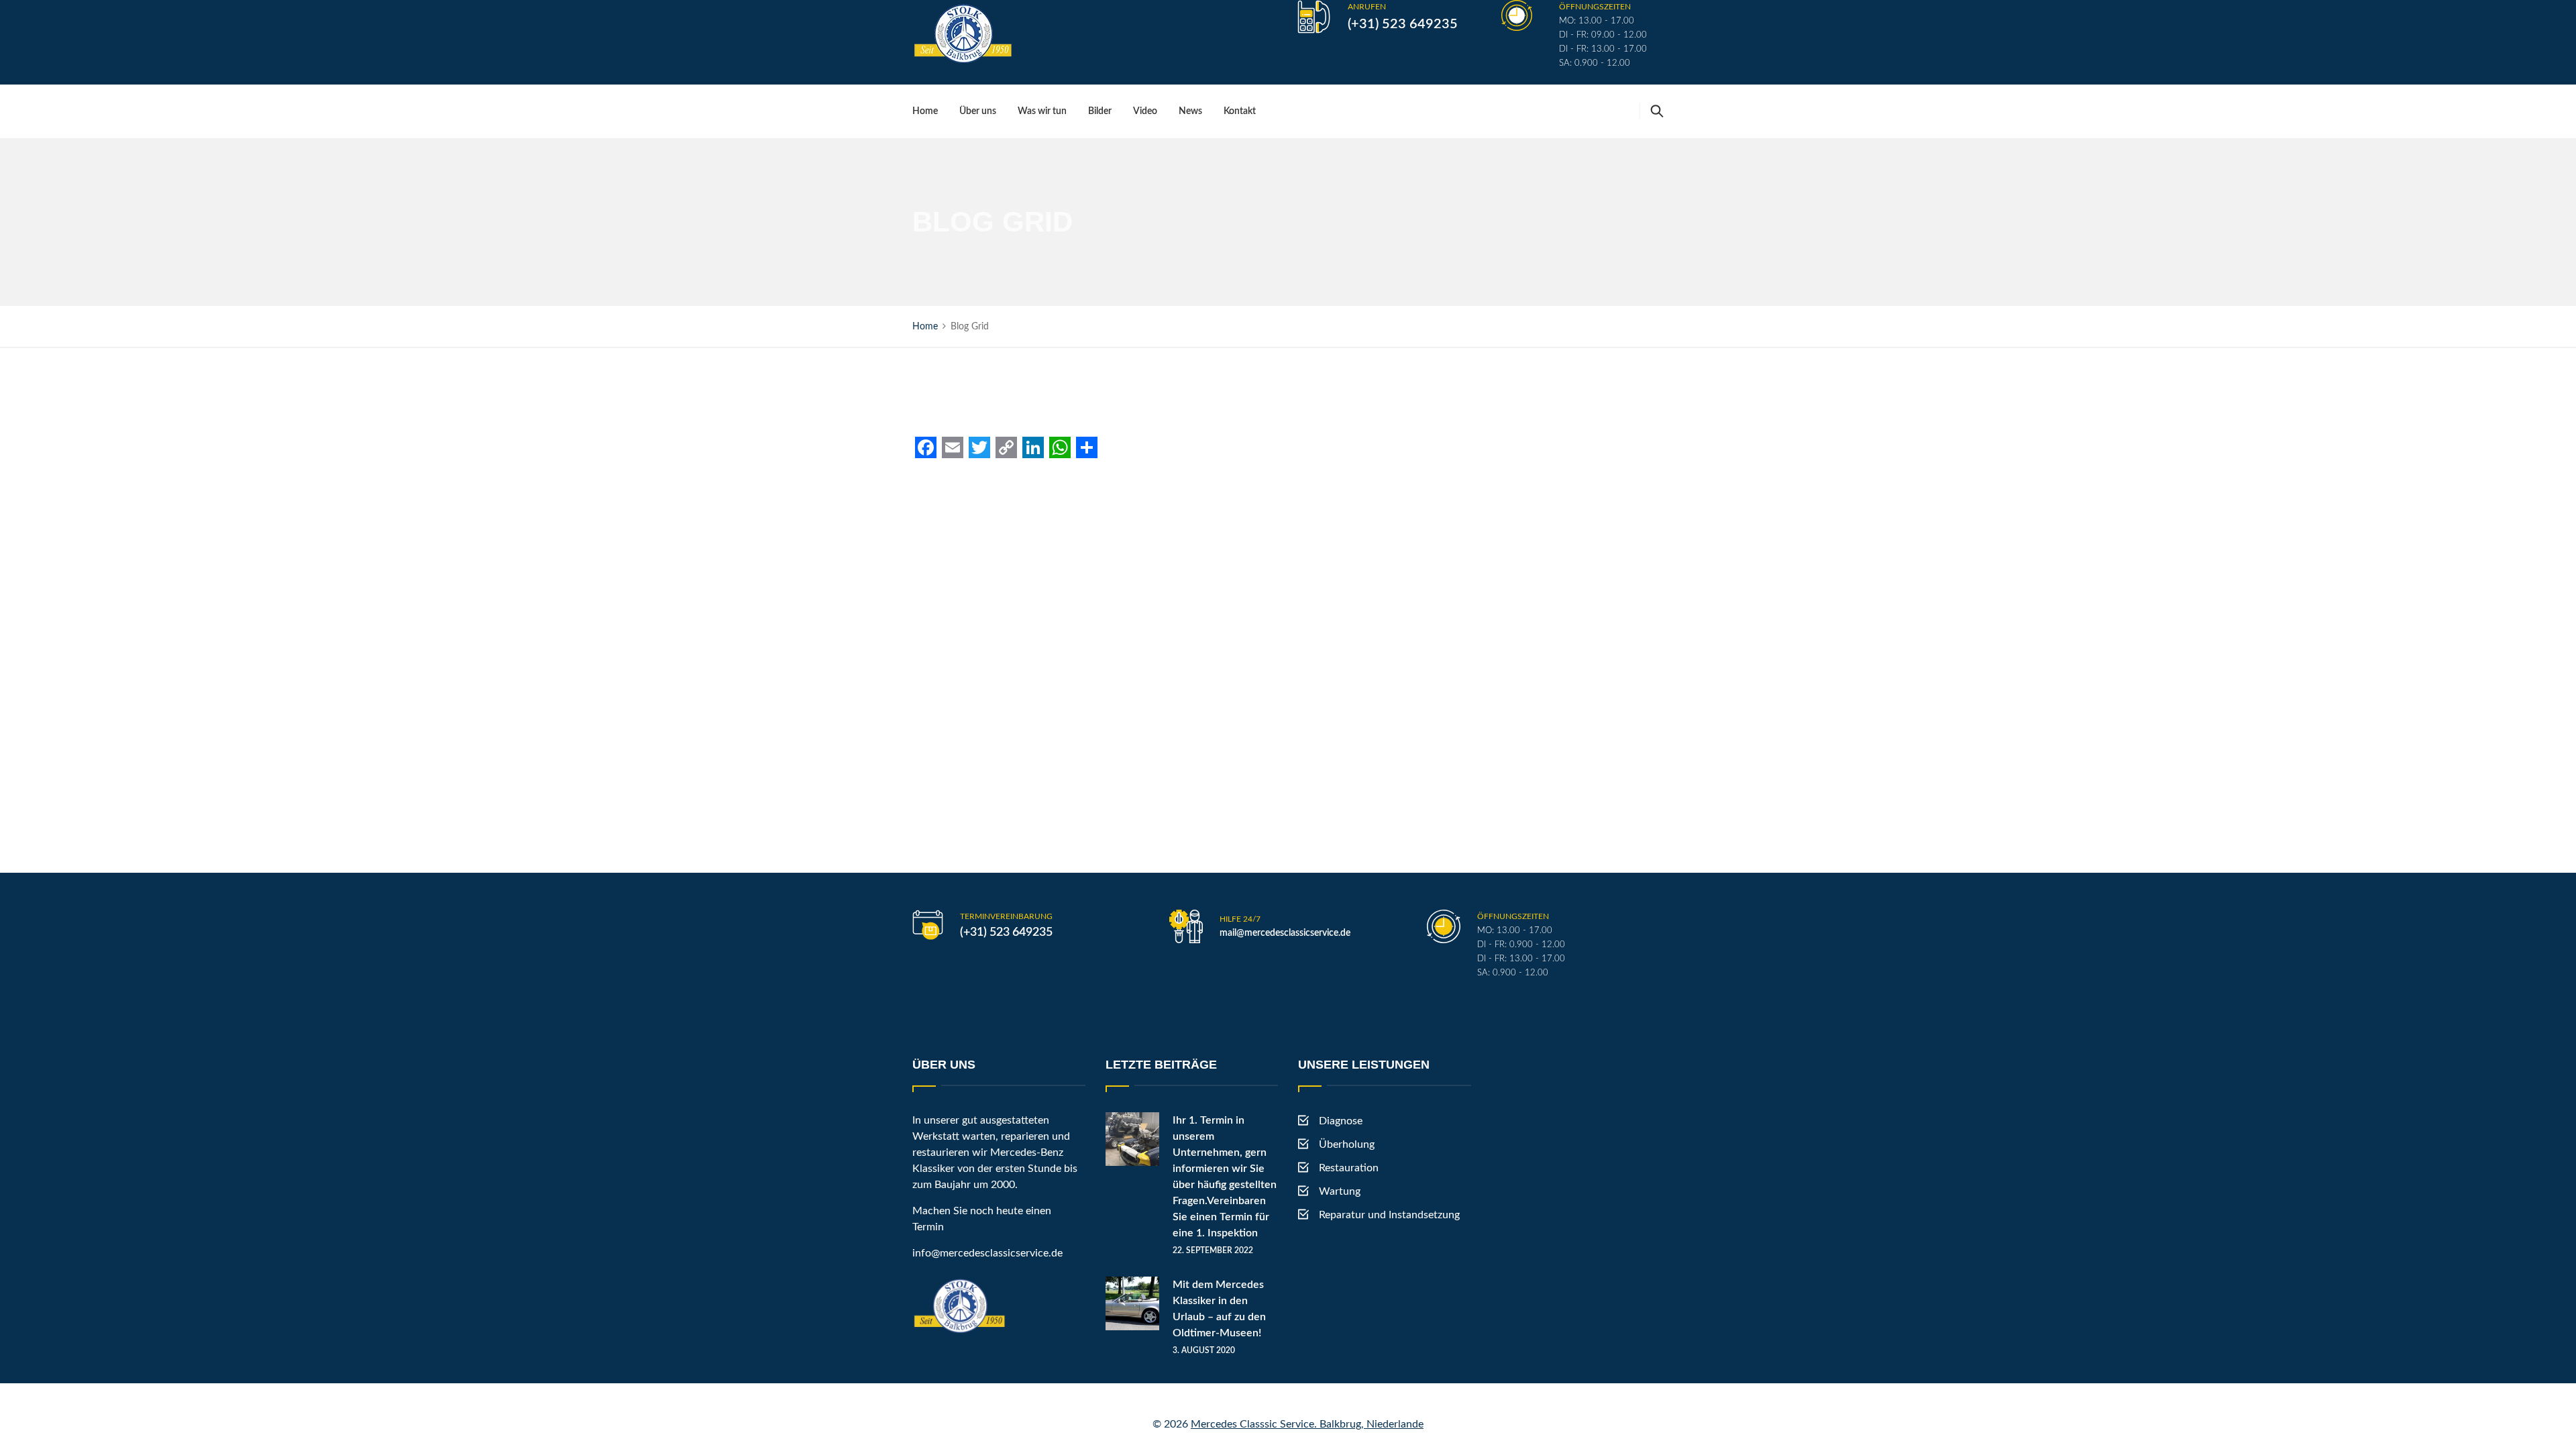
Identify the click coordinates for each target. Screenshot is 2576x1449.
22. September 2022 (1213, 1250)
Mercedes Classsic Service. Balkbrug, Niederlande (1307, 1424)
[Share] (1087, 447)
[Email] (953, 447)
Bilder (1100, 111)
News (1190, 111)
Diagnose (1341, 1121)
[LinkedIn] (1033, 447)
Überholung (1347, 1144)
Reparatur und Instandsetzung (1389, 1215)
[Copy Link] (1006, 447)
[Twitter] (979, 447)
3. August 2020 (1204, 1350)
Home (925, 111)
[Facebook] (926, 447)
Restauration (1349, 1168)
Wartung (1340, 1191)
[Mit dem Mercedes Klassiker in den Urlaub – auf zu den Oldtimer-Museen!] (1132, 1303)
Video (1145, 111)
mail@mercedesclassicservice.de (1285, 933)
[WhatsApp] (1060, 447)
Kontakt (1240, 111)
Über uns (978, 111)
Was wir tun (1042, 111)
